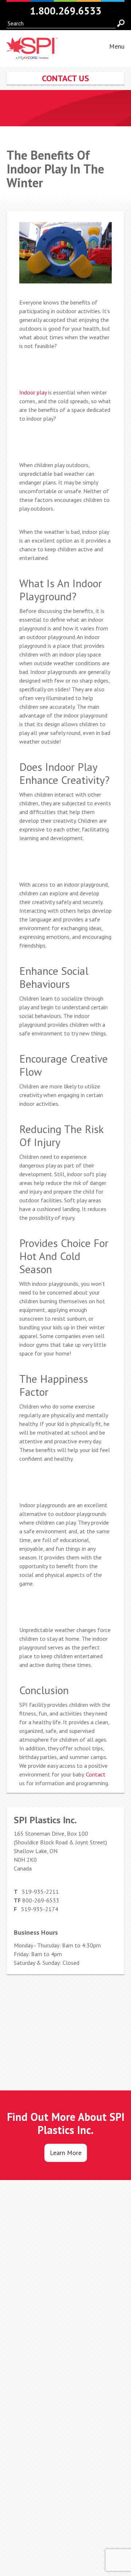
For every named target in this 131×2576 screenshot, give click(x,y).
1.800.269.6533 (66, 11)
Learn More (66, 2153)
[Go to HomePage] (32, 55)
